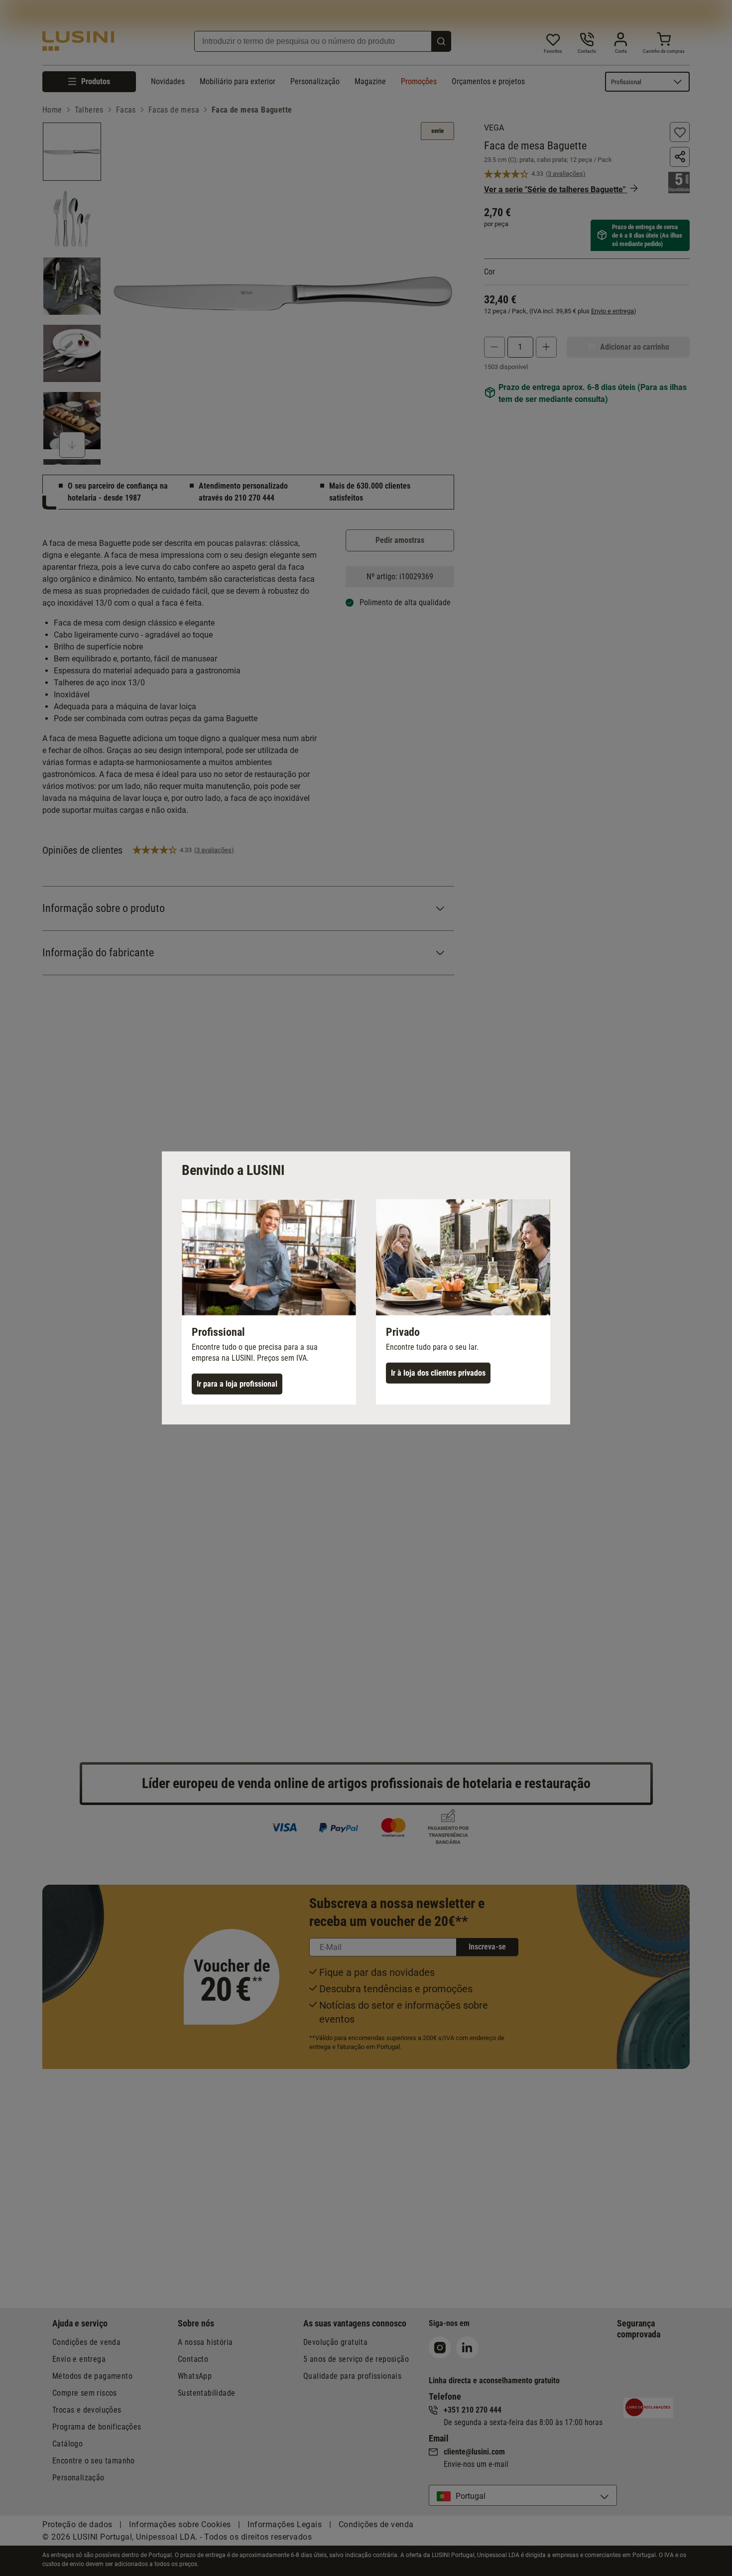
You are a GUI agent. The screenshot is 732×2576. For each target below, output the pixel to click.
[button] (269, 1302)
